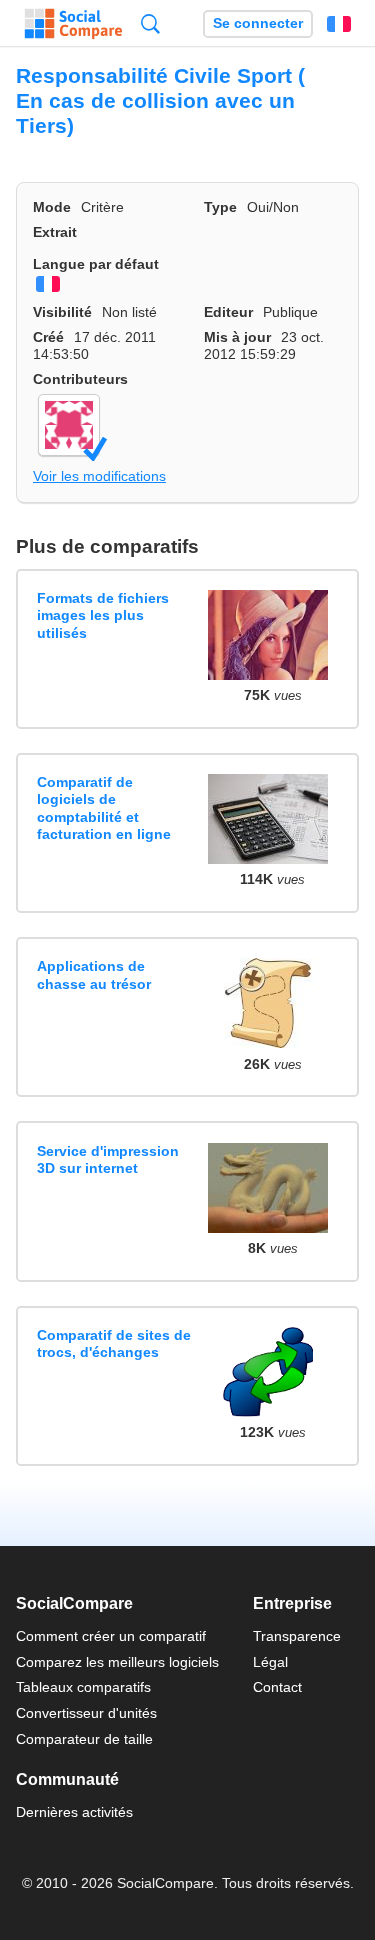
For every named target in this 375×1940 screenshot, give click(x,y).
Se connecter (258, 23)
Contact (277, 1687)
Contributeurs (80, 379)
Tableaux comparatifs (83, 1687)
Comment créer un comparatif (111, 1636)
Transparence (297, 1636)
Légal (270, 1662)
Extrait (55, 232)
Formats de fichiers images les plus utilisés (103, 615)
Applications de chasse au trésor (94, 974)
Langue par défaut (96, 264)
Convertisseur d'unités (86, 1713)
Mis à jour (237, 337)
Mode (52, 207)
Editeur (228, 312)
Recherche (150, 23)
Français (339, 24)
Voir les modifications (99, 476)
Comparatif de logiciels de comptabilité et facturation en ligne (104, 808)
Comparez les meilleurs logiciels (117, 1662)
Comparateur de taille (84, 1739)
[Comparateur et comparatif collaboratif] (73, 24)
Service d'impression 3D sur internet (108, 1159)
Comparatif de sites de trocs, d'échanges (114, 1343)
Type (220, 207)
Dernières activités (74, 1812)
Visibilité (62, 312)
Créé (48, 337)
